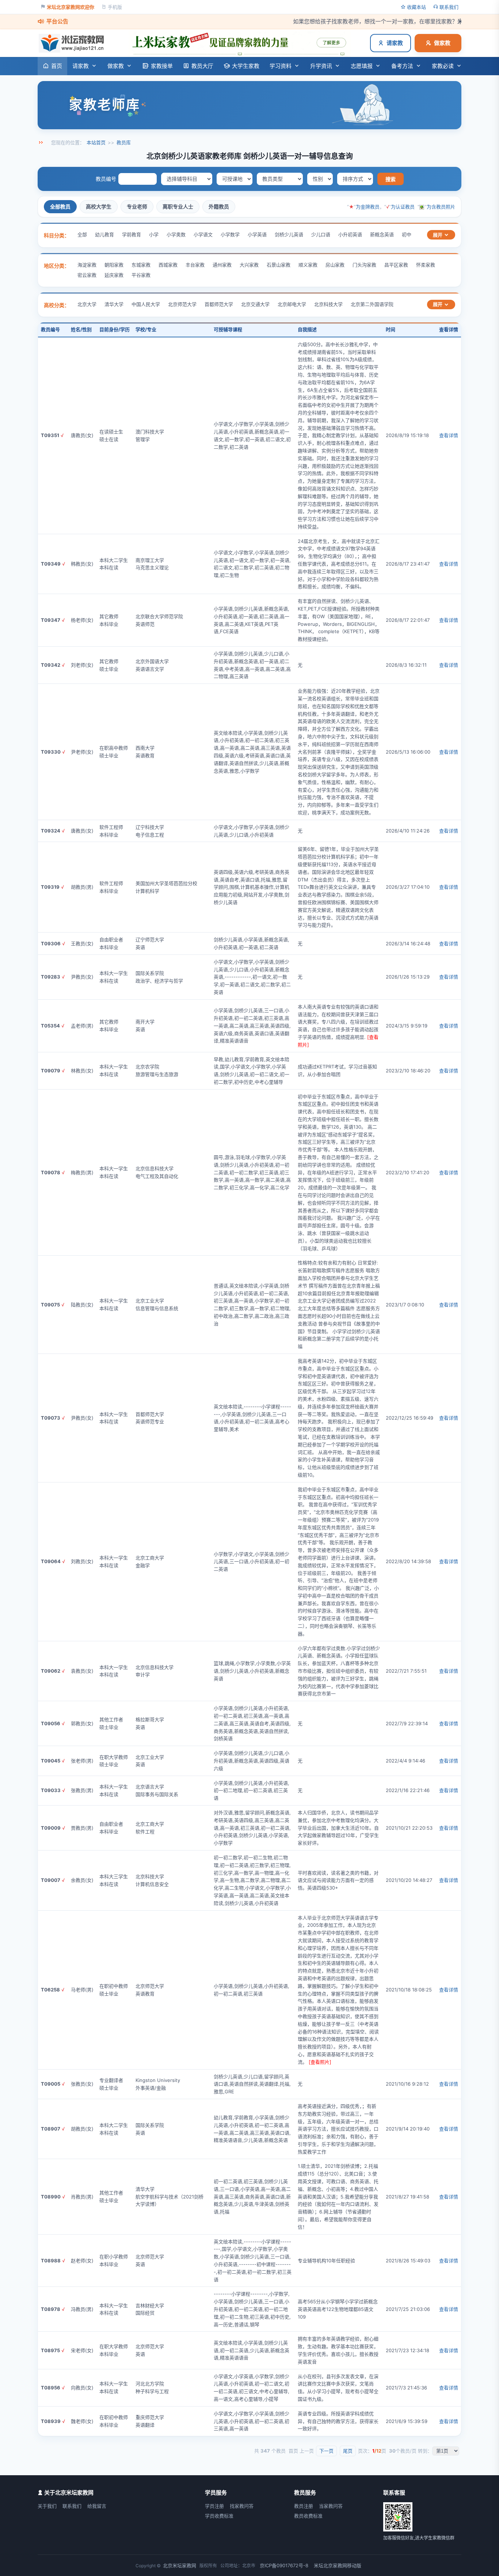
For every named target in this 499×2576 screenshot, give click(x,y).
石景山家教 (279, 265)
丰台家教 (195, 265)
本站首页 (96, 142)
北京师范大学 (182, 304)
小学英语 (257, 234)
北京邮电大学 (292, 304)
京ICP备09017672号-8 (284, 2565)
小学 (154, 234)
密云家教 (87, 275)
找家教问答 (242, 2506)
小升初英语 (350, 234)
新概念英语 (382, 234)
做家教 (442, 43)
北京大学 (87, 304)
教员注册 (304, 2506)
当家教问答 (331, 2506)
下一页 (326, 2451)
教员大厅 (202, 66)
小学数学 (230, 234)
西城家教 (168, 265)
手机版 (115, 7)
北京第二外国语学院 (372, 304)
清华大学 (114, 304)
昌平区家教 (396, 265)
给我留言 (97, 2506)
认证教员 (405, 207)
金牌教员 (370, 207)
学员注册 (214, 2506)
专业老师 (137, 206)
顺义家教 (308, 265)
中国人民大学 (146, 304)
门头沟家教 (364, 265)
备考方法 (402, 66)
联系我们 (449, 7)
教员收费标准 (308, 2516)
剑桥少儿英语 (289, 234)
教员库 (124, 142)
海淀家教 (87, 265)
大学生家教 (246, 66)
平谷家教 (141, 275)
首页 (57, 66)
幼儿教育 (104, 234)
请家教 (395, 43)
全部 (82, 234)
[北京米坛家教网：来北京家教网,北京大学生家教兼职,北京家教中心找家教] (73, 43)
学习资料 (281, 66)
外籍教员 (219, 206)
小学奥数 (176, 234)
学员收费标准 (219, 2516)
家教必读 (443, 66)
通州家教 (222, 265)
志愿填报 (362, 66)
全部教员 (60, 206)
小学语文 (203, 234)
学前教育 (132, 234)
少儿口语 (321, 234)
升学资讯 (321, 66)
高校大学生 (99, 206)
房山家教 (335, 265)
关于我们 (47, 2506)
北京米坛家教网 (180, 2565)
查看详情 (449, 435)
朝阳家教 (114, 265)
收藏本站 (416, 7)
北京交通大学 (255, 304)
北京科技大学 (328, 304)
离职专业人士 (178, 206)
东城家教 (141, 265)
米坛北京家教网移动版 (338, 2565)
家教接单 (162, 66)
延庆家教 (114, 275)
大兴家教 (249, 265)
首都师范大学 (219, 304)
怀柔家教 (426, 265)
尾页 (348, 2451)
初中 (407, 234)
